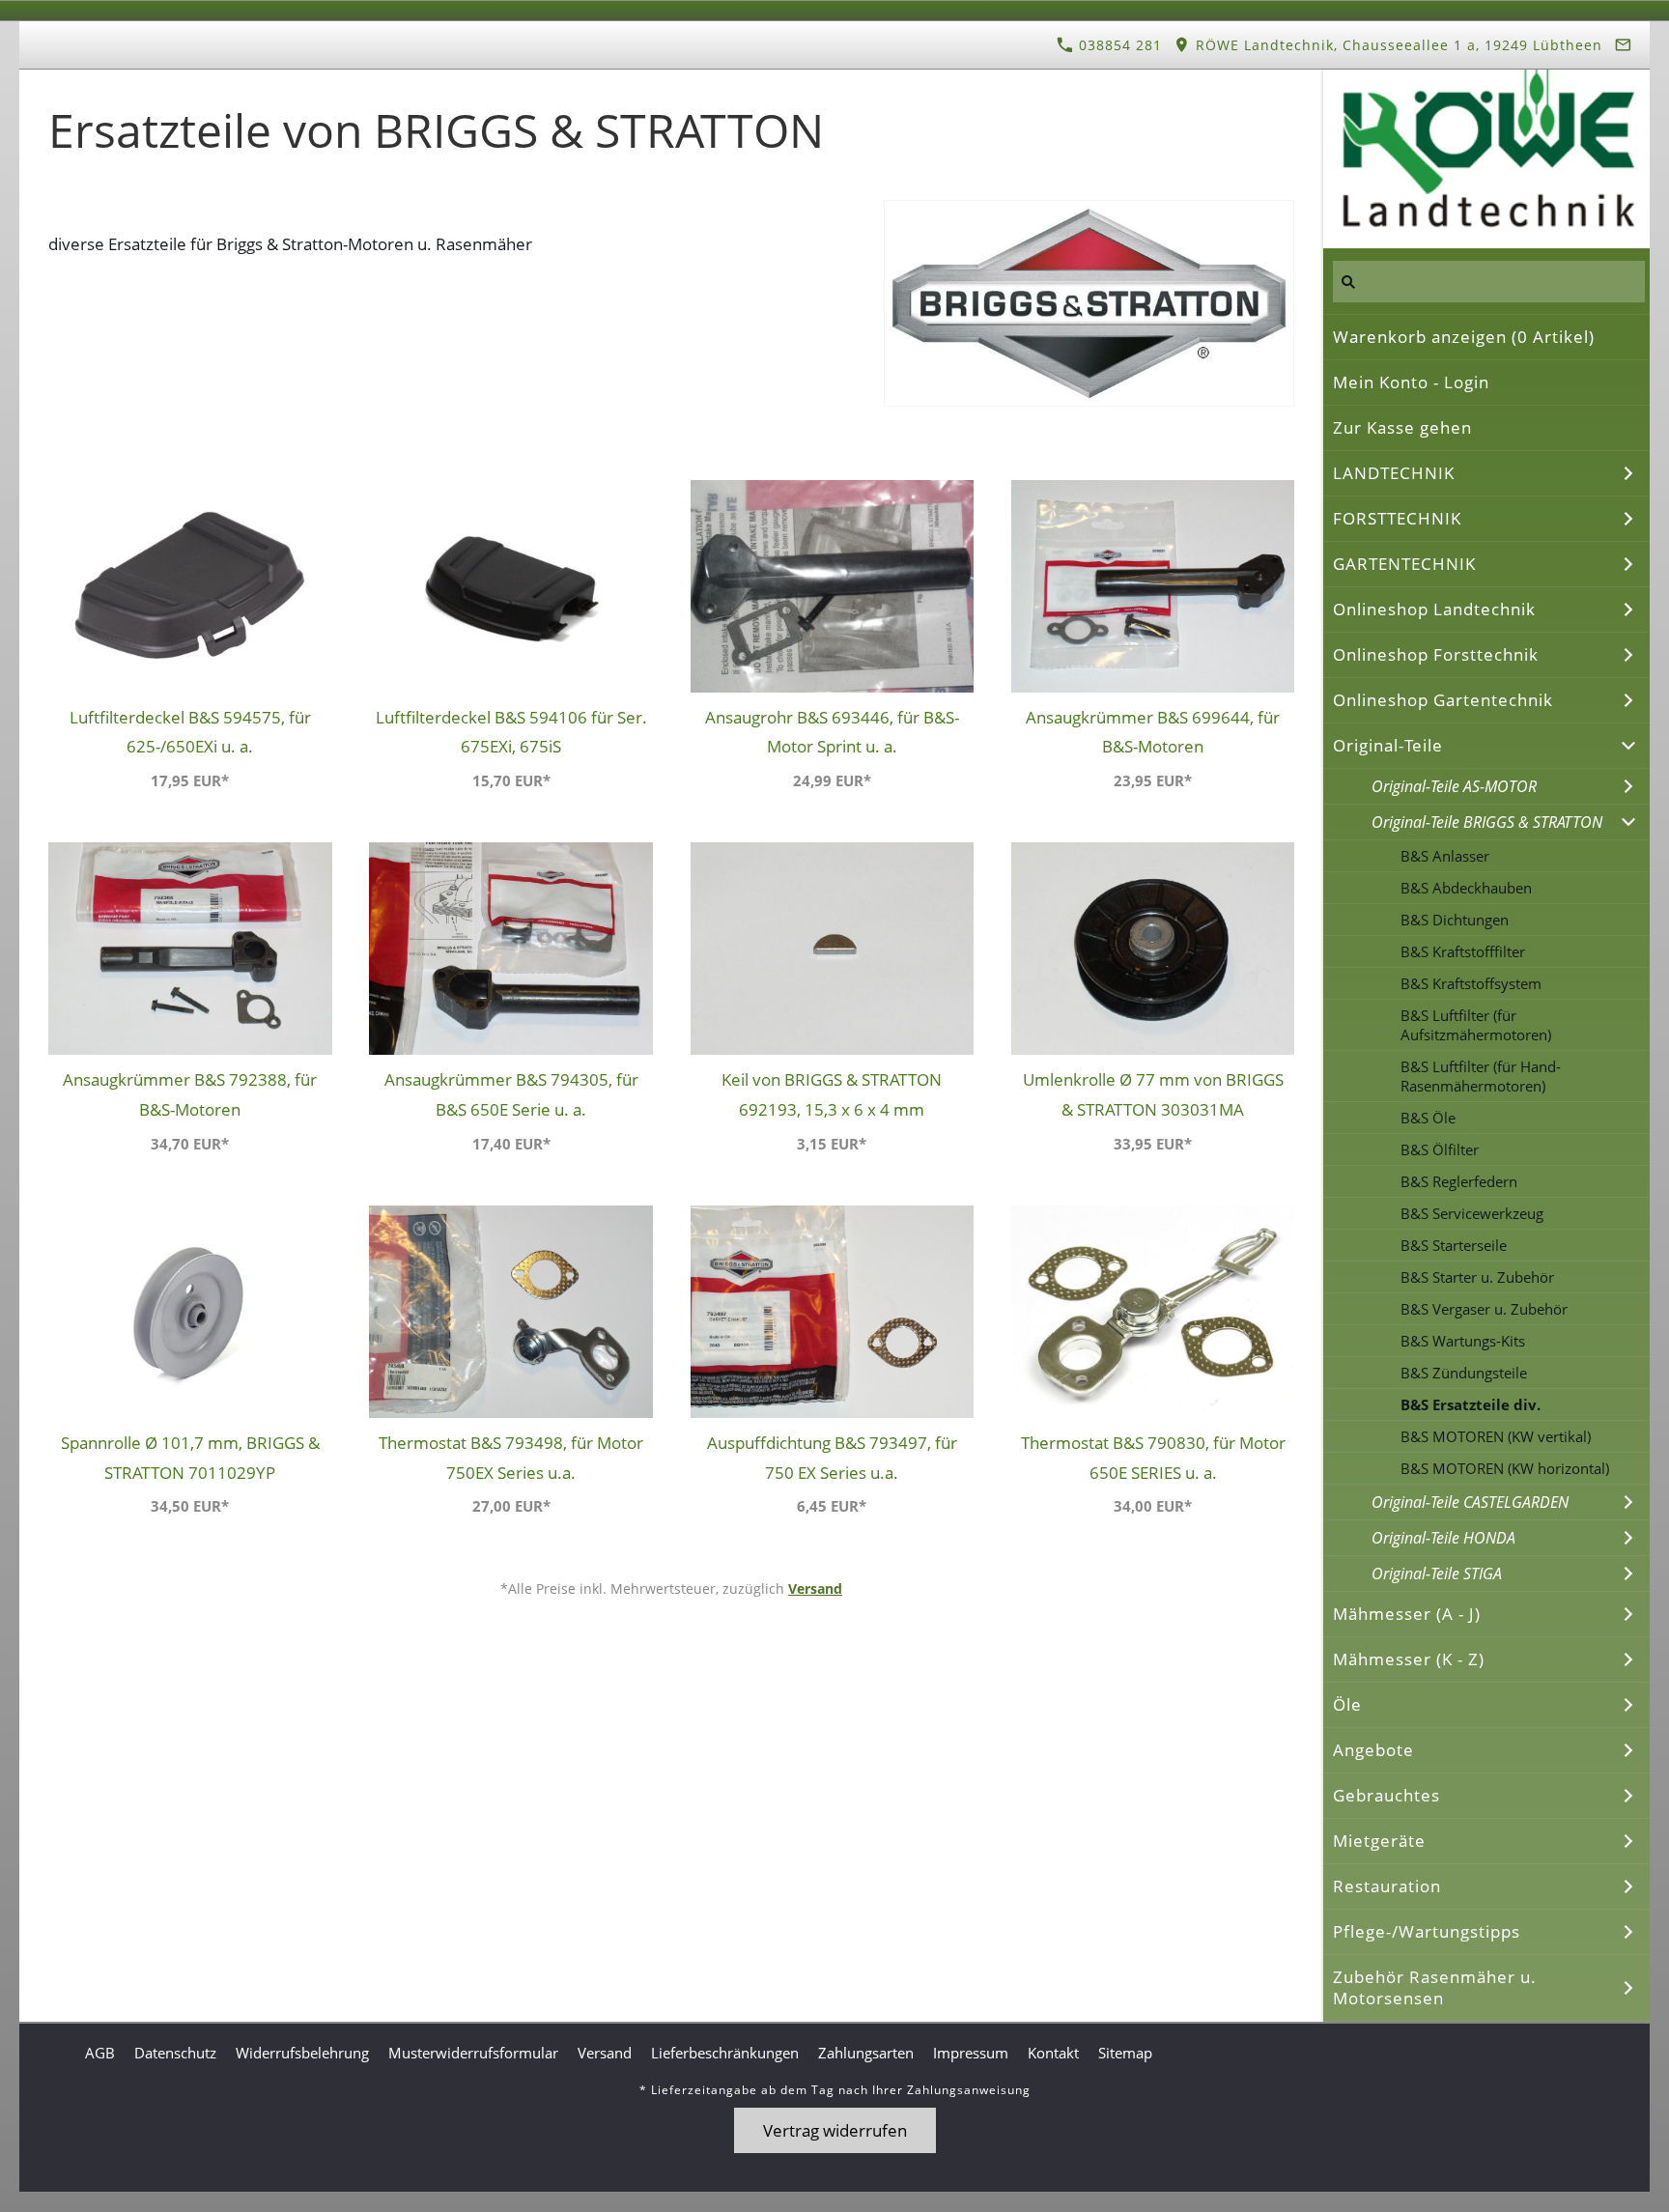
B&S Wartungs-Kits (1463, 1341)
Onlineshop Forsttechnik (1436, 654)
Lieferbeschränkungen (725, 2053)
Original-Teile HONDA (1443, 1538)
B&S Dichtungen (1455, 920)
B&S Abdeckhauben (1466, 888)
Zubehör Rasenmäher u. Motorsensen (1435, 1987)
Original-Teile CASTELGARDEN (1470, 1502)
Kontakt (1053, 2053)
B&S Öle (1428, 1118)
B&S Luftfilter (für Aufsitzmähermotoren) (1476, 1025)
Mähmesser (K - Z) (1409, 1659)
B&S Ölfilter (1440, 1149)
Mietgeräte (1379, 1841)
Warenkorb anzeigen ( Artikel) (1464, 337)
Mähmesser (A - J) (1407, 1614)
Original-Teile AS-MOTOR (1454, 786)
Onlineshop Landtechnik (1434, 609)
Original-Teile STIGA (1437, 1574)
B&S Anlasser (1445, 856)
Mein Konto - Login (1411, 382)
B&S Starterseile (1454, 1245)
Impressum (971, 2053)
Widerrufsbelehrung (302, 2053)
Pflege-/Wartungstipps (1427, 1931)
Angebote (1373, 1750)
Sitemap (1125, 2053)
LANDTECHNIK (1394, 473)
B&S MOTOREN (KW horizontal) (1505, 1468)
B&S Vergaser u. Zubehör (1484, 1309)
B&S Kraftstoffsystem (1471, 983)
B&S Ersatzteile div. (1471, 1404)
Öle (1347, 1704)
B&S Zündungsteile (1464, 1373)
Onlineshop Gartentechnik (1443, 700)
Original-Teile (1388, 745)
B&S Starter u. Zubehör (1477, 1277)
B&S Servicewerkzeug (1472, 1213)
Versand (815, 1588)
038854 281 (1118, 45)
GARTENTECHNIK (1404, 564)
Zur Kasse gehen (1402, 427)
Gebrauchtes (1386, 1795)
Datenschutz (175, 2053)
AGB (100, 2053)
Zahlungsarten (866, 2053)
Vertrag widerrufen (835, 2130)
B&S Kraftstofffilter (1463, 951)
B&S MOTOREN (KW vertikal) (1496, 1436)
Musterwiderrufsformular (473, 2053)
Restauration (1387, 1886)
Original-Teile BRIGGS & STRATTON (1487, 822)
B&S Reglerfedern (1459, 1181)
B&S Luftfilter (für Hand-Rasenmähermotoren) (1481, 1076)
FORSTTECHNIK (1397, 518)
